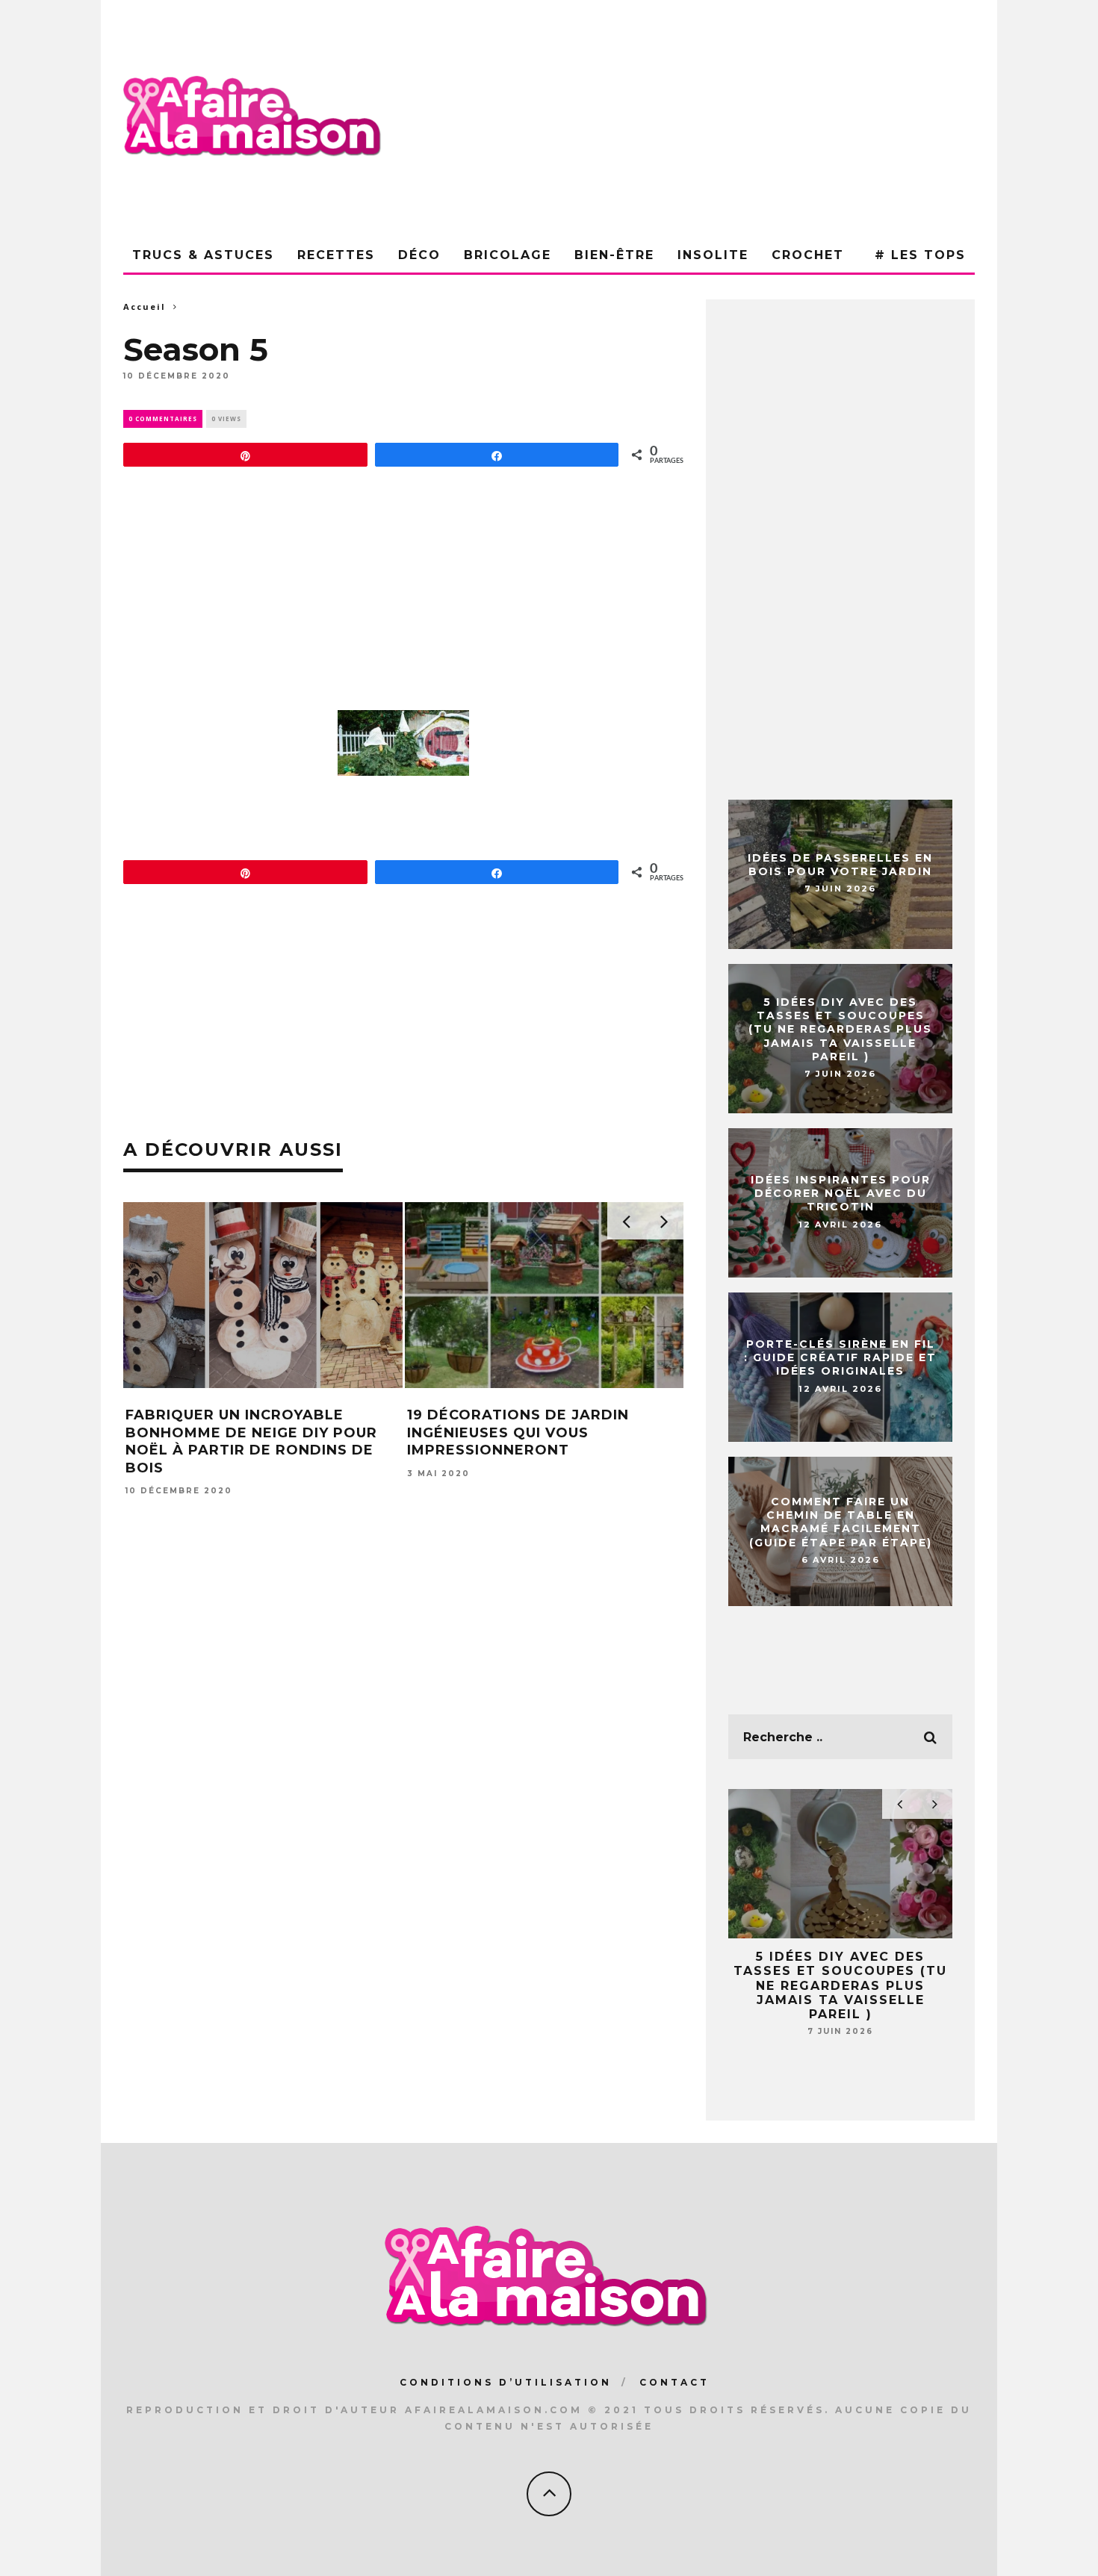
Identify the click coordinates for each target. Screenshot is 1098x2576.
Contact (674, 2382)
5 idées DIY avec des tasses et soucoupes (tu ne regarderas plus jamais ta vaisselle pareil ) (840, 1029)
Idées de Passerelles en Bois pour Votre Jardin (840, 865)
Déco (419, 255)
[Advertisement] (703, 119)
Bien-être (614, 255)
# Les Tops (920, 255)
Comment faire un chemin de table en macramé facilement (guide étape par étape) (841, 1522)
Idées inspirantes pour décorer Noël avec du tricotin (841, 1193)
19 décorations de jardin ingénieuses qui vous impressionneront (518, 1432)
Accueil (145, 307)
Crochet (808, 255)
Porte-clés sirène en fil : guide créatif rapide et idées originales (840, 1357)
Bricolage (508, 255)
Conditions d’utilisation (506, 2382)
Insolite (713, 255)
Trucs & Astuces (203, 255)
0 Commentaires (163, 419)
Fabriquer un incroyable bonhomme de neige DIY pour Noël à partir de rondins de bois (251, 1441)
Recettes (336, 255)
